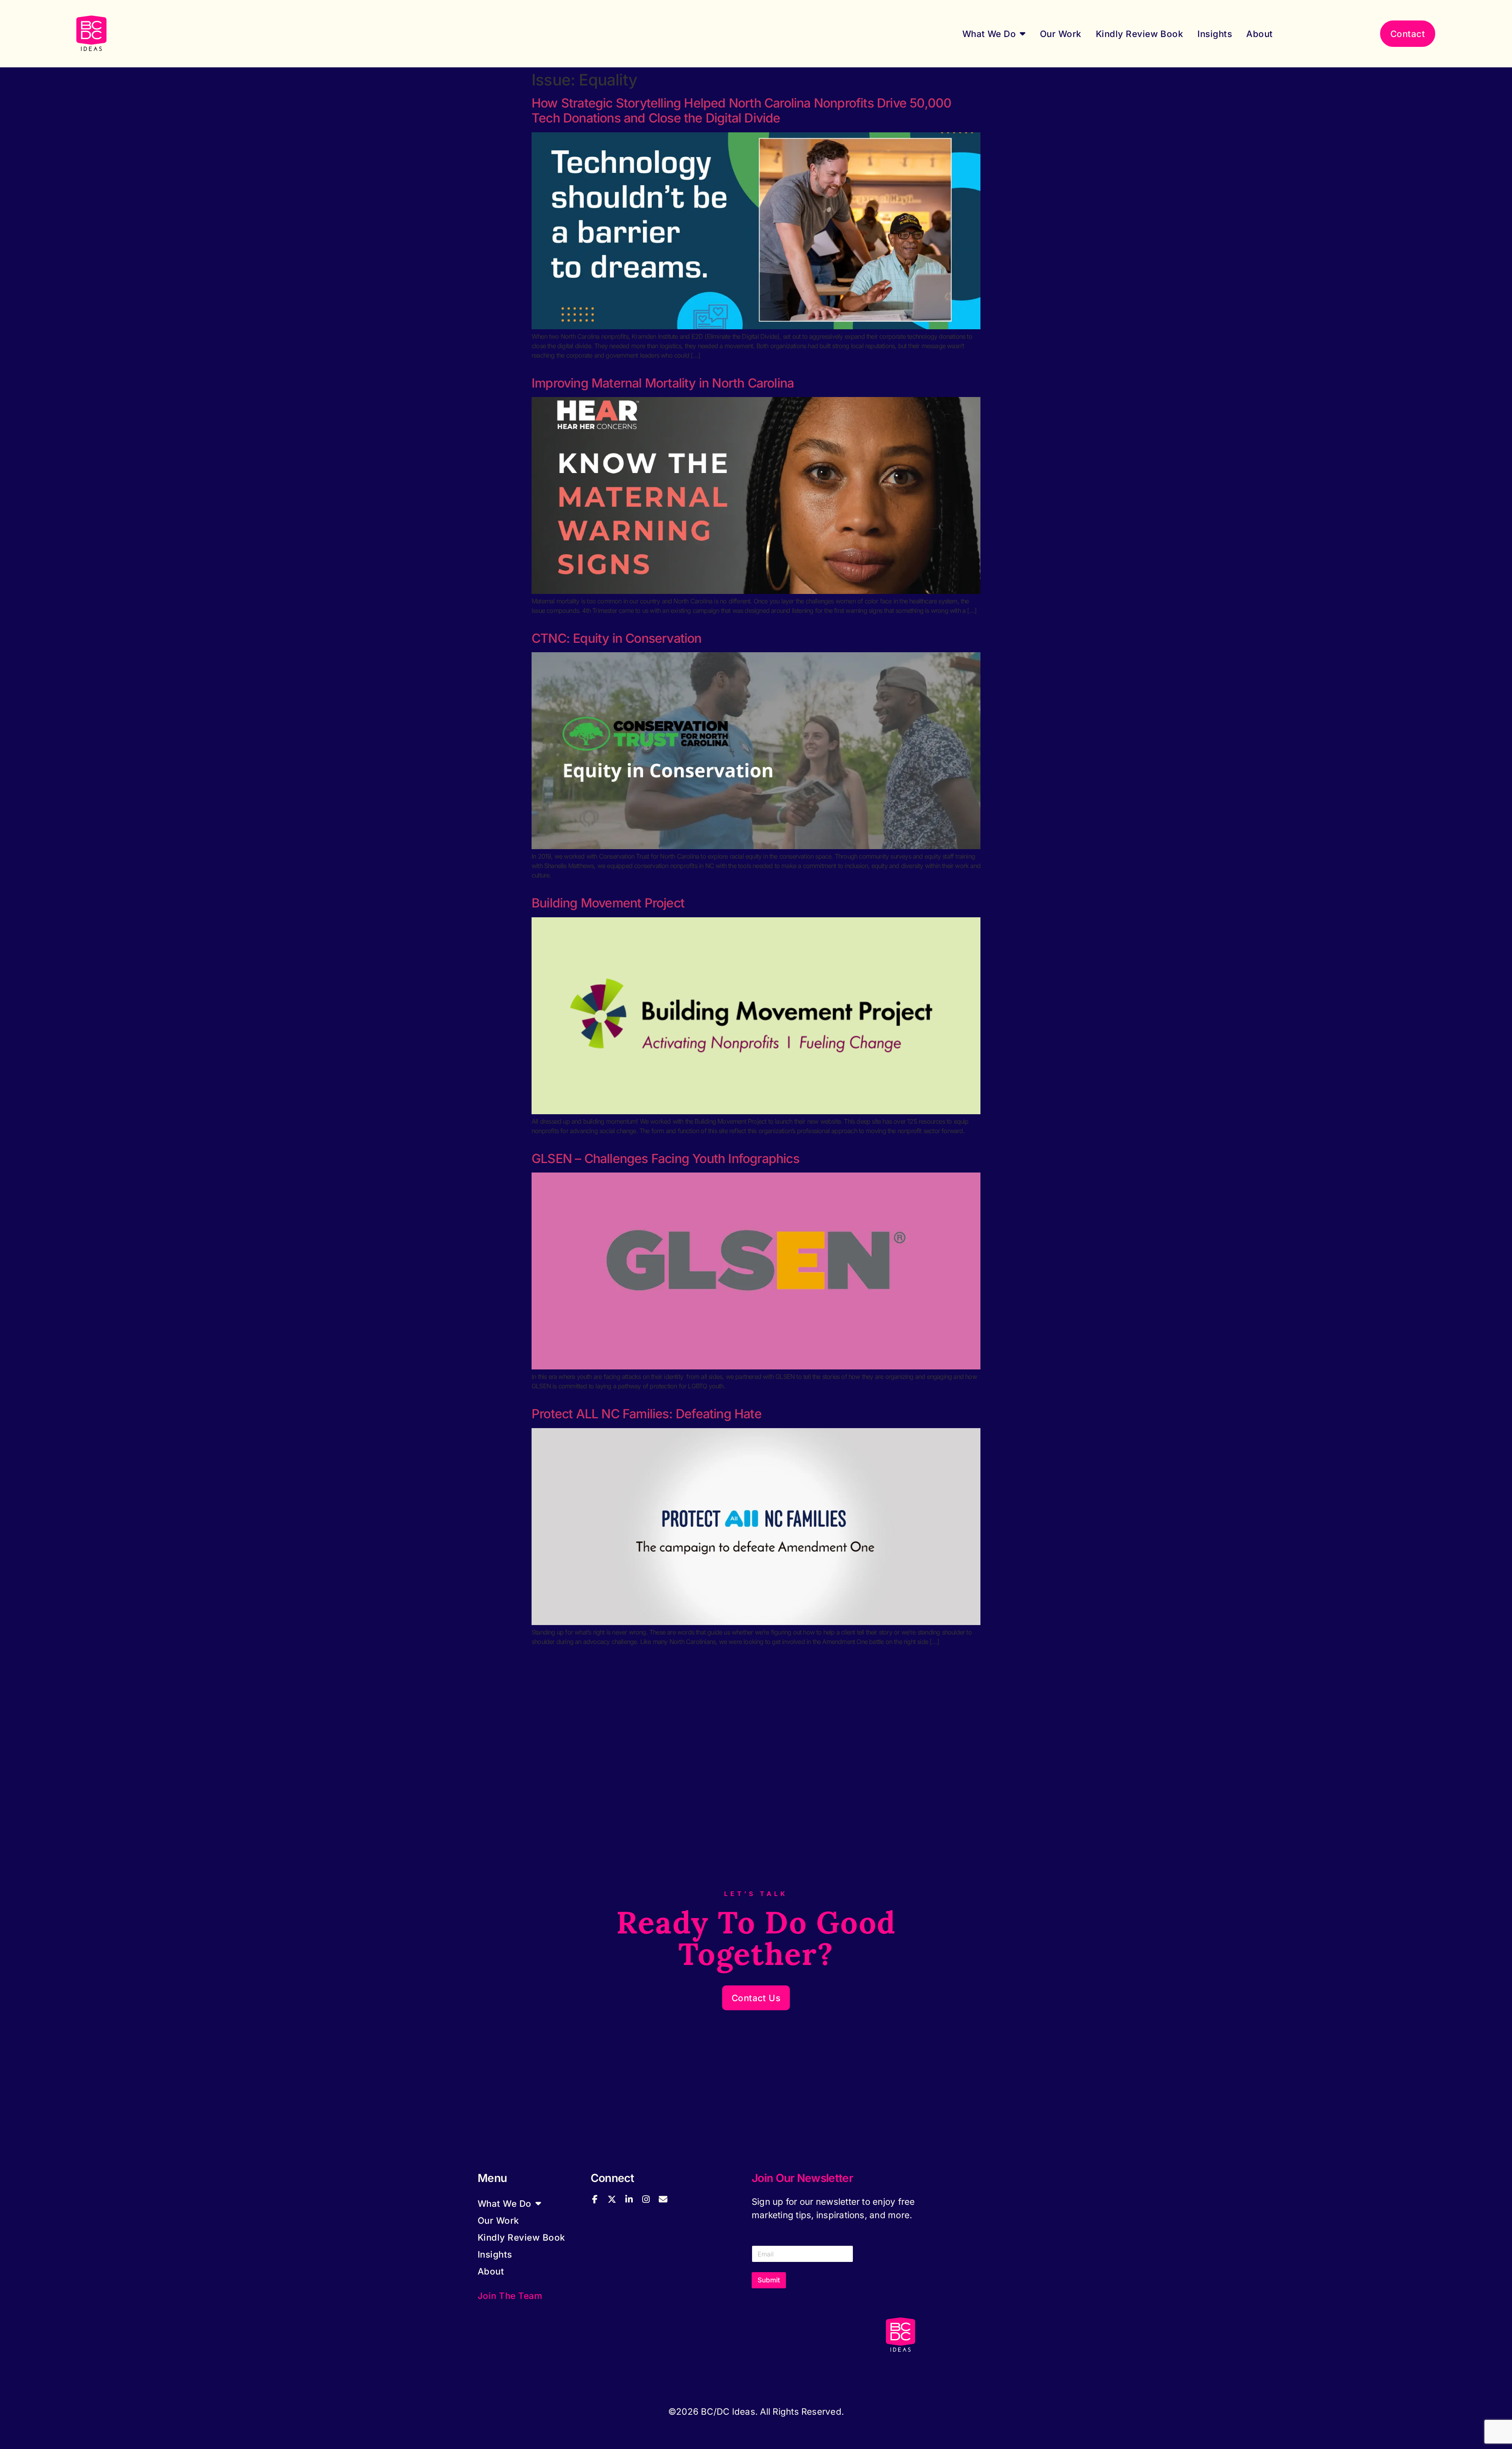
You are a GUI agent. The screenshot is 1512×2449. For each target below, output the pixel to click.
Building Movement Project (608, 903)
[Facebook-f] (595, 2199)
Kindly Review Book (1140, 34)
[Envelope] (663, 2199)
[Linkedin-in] (629, 2199)
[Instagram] (646, 2199)
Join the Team (510, 2296)
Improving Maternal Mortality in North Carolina (663, 383)
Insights (1215, 34)
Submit (769, 2280)
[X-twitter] (612, 2199)
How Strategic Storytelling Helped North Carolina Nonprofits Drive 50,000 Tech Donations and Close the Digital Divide (741, 110)
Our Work (1061, 34)
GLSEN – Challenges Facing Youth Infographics (665, 1159)
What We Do (989, 34)
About (1259, 34)
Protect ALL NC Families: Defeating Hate (647, 1414)
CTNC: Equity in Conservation (617, 638)
